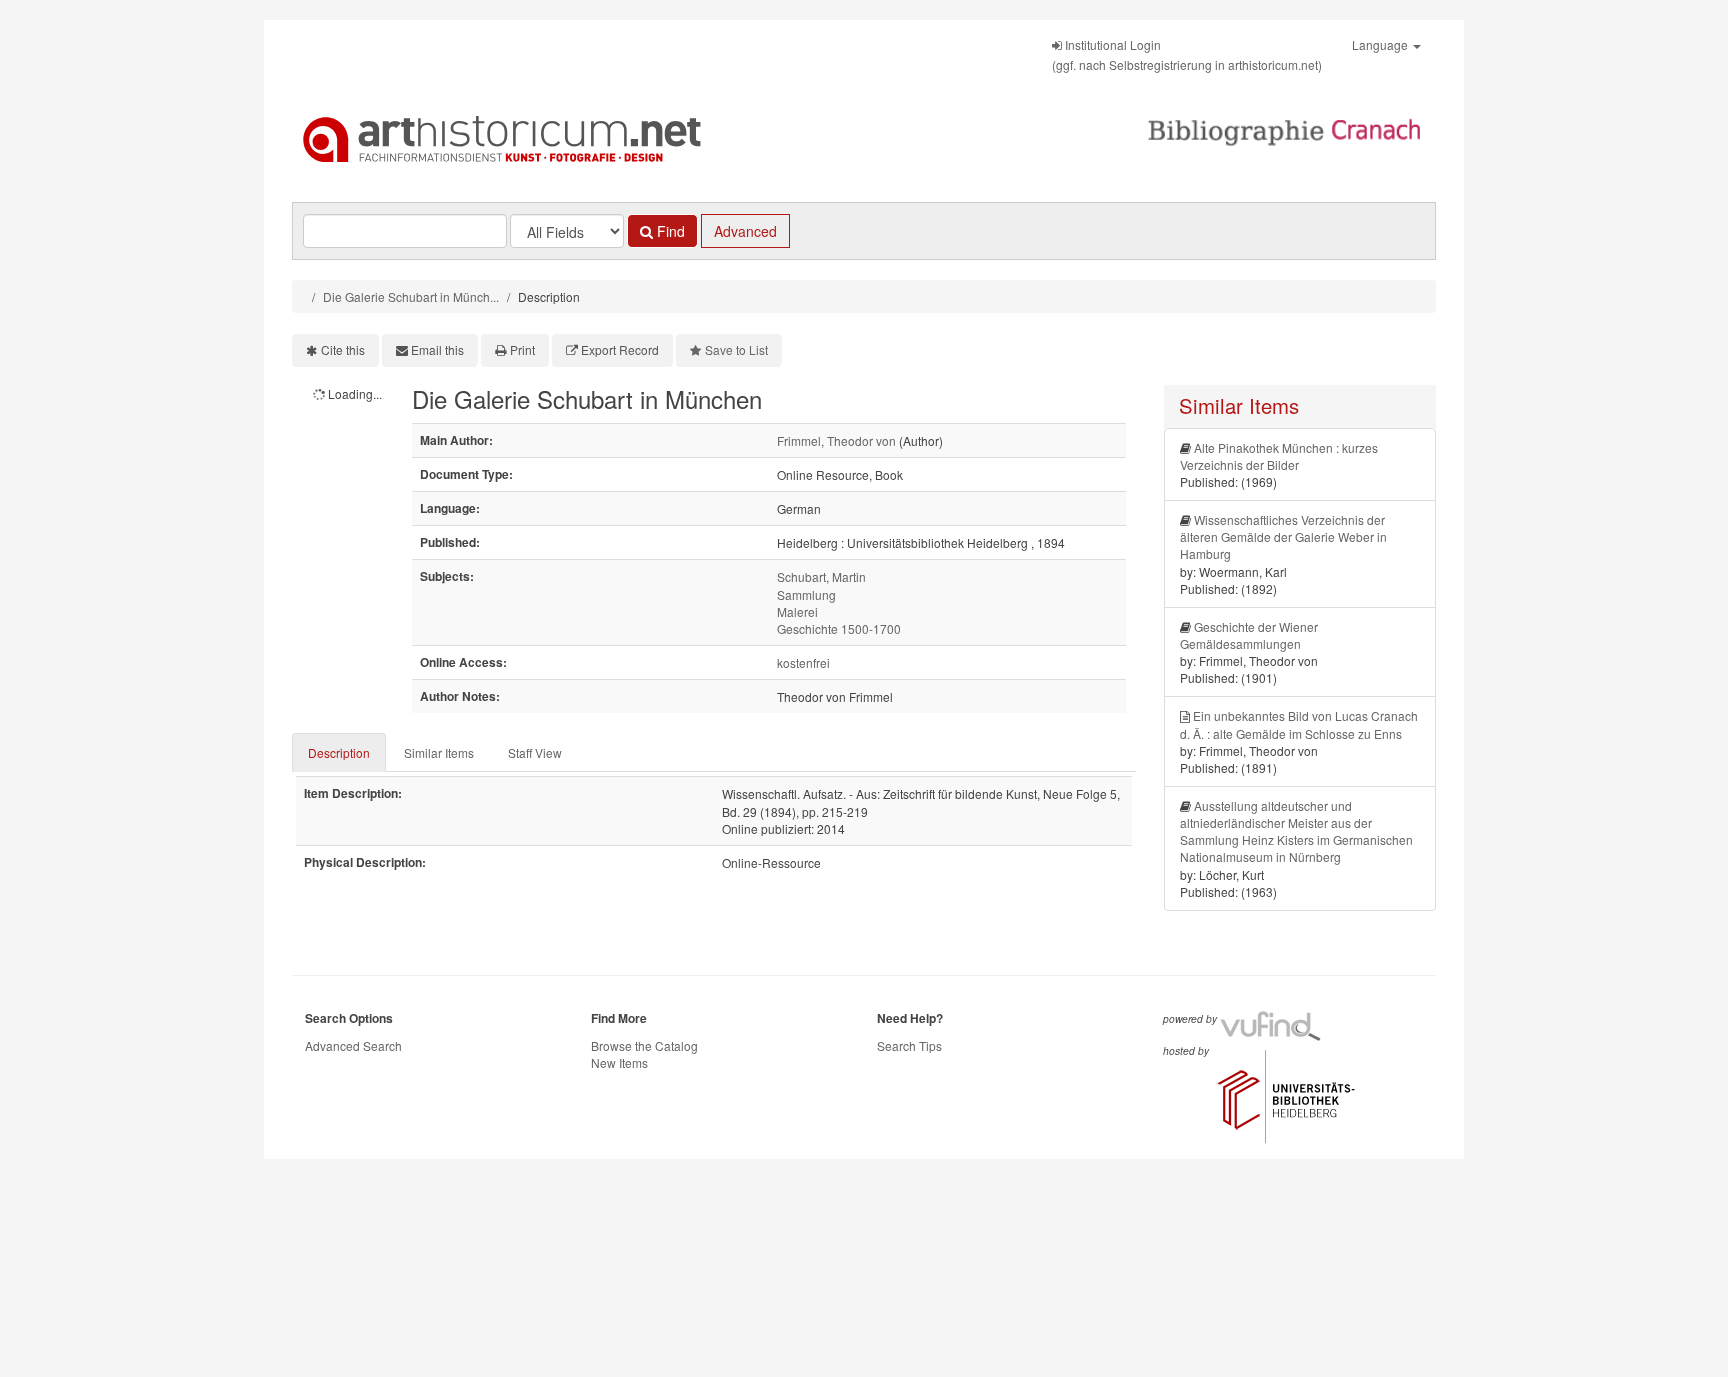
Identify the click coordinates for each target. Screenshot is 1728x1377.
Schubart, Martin (821, 576)
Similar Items (439, 752)
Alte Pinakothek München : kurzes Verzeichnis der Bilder (1279, 456)
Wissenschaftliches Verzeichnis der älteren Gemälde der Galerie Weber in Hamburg (1283, 536)
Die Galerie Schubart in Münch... (411, 296)
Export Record (620, 349)
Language (1381, 44)
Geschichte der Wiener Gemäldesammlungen (1249, 635)
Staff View (535, 752)
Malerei (797, 611)
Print (522, 349)
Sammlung (806, 594)
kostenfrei (803, 662)
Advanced (745, 231)
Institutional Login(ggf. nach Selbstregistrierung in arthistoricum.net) (1187, 54)
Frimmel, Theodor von (836, 440)
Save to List (736, 349)
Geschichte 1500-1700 (839, 628)
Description (339, 752)
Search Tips (909, 1045)
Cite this (343, 349)
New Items (619, 1062)
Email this (437, 349)
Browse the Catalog (644, 1045)
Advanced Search (353, 1045)
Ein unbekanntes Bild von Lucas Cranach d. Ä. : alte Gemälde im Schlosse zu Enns (1299, 724)
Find (669, 231)
